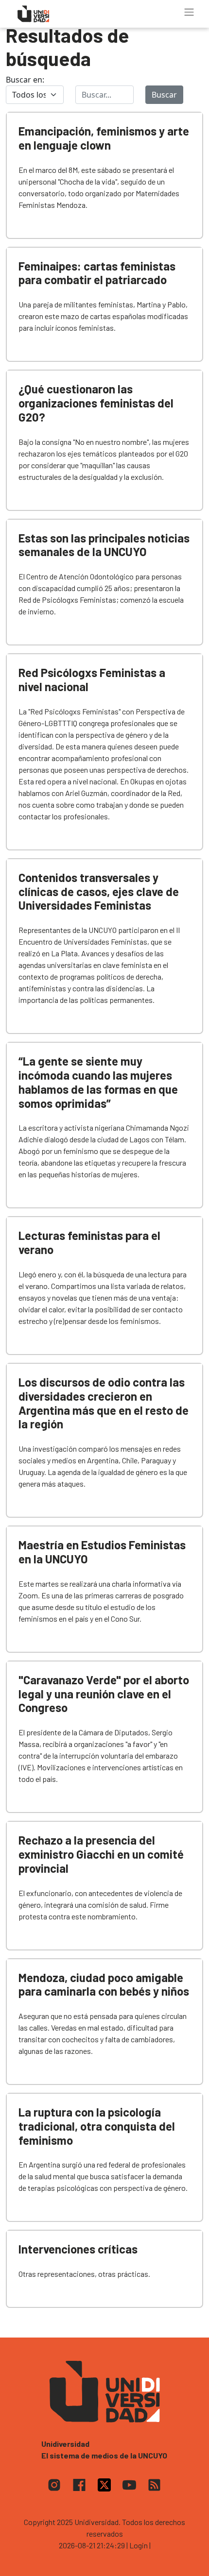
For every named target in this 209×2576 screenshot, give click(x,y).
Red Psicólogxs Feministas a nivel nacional (92, 679)
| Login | (139, 2545)
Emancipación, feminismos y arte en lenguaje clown (104, 138)
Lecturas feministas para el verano (89, 1242)
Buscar (164, 95)
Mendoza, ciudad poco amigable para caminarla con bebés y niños (104, 1984)
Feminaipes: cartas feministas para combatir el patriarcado (97, 273)
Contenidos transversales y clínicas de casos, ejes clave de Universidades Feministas (99, 891)
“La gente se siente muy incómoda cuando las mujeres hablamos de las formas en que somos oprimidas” (98, 1082)
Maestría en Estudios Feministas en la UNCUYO (102, 1552)
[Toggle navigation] (189, 12)
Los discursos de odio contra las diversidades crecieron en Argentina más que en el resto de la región (104, 1403)
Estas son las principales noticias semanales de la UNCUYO (104, 545)
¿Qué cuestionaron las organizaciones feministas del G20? (96, 403)
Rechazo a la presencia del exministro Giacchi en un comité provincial (101, 1854)
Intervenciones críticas (78, 2249)
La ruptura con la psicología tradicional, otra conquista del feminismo (97, 2126)
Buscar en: (25, 80)
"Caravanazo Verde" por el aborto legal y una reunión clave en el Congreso (104, 1694)
